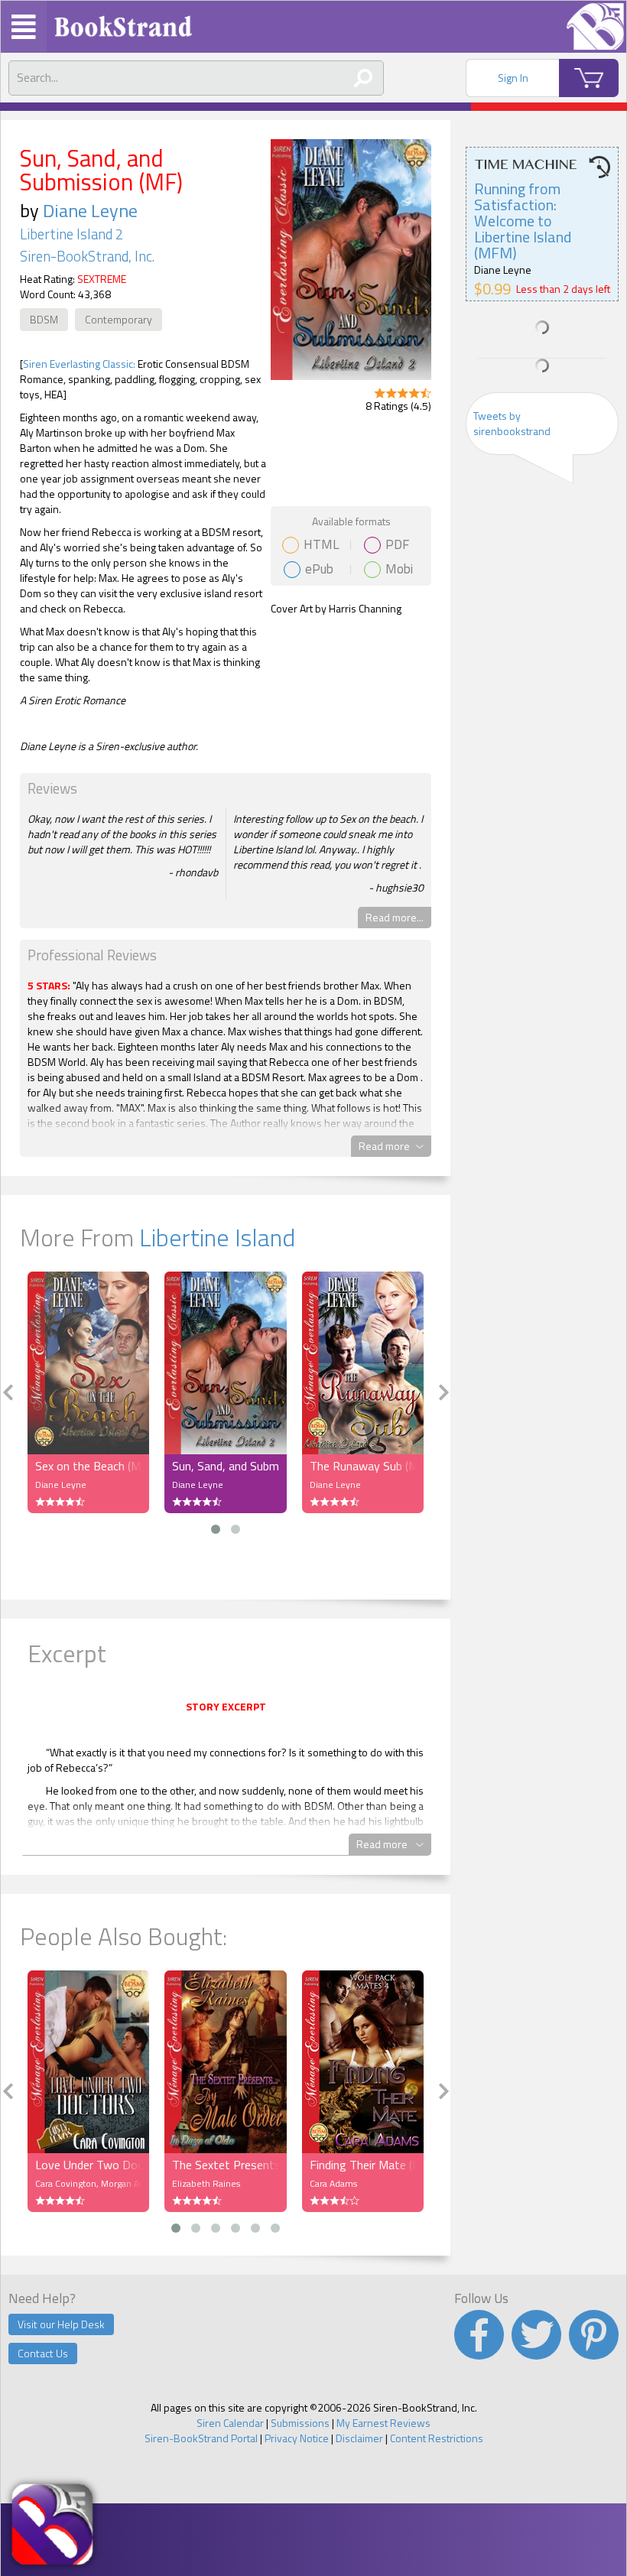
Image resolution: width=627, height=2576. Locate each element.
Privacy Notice (297, 2438)
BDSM (44, 319)
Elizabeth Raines (206, 2183)
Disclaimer (359, 2438)
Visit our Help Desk (61, 2324)
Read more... (395, 917)
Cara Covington (66, 2183)
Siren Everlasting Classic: (79, 364)
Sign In (513, 78)
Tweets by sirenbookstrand (512, 423)
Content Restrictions (437, 2438)
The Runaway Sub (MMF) (363, 1466)
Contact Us (43, 2353)
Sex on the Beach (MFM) (88, 1466)
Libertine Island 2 (71, 234)
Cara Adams (333, 2183)
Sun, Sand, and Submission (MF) (225, 1466)
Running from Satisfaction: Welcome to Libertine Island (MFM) (523, 221)
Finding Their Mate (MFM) (363, 2165)
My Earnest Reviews (383, 2423)
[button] (216, 1529)
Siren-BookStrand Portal (201, 2438)
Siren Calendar (230, 2423)
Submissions (300, 2423)
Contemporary (119, 319)
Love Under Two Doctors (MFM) (88, 2165)
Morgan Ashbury (134, 2183)
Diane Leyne (90, 210)
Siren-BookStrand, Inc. (87, 256)
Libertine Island (217, 1237)
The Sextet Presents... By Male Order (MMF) (225, 2165)
